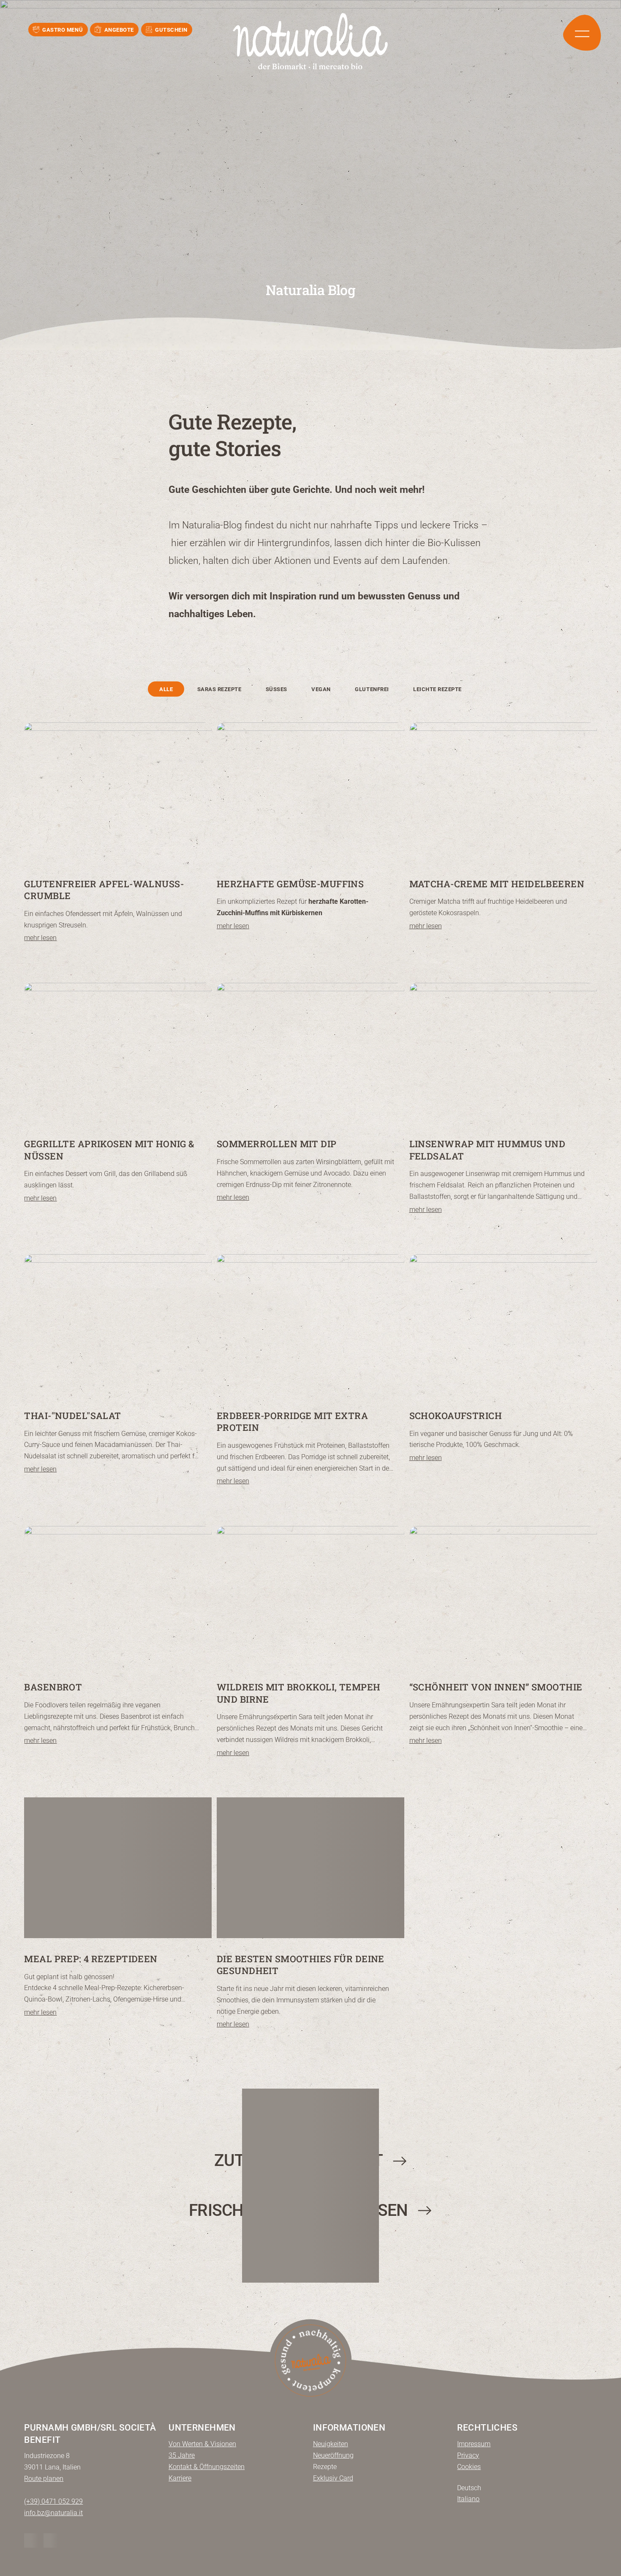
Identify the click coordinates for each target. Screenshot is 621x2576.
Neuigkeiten (331, 2444)
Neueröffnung (333, 2455)
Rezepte (325, 2467)
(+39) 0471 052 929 (53, 2501)
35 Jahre (182, 2455)
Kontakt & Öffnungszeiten (207, 2467)
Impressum (474, 2444)
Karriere (180, 2478)
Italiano (468, 2499)
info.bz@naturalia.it (53, 2513)
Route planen (44, 2479)
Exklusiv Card (333, 2478)
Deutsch (469, 2488)
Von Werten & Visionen (202, 2444)
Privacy (468, 2455)
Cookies (469, 2467)
